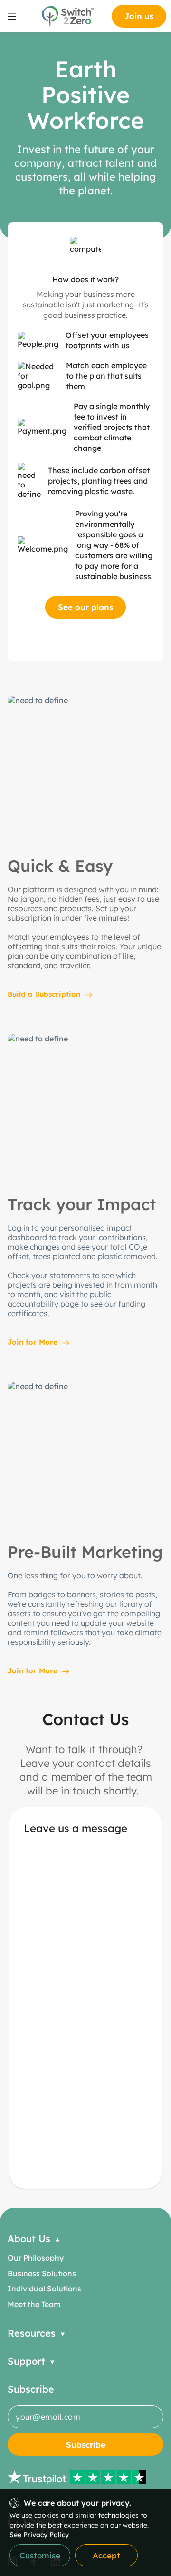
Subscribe (86, 2445)
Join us (139, 16)
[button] (85, 2238)
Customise (40, 2555)
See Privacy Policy (39, 2535)
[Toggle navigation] (12, 16)
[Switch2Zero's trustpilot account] (85, 2477)
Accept (106, 2555)
